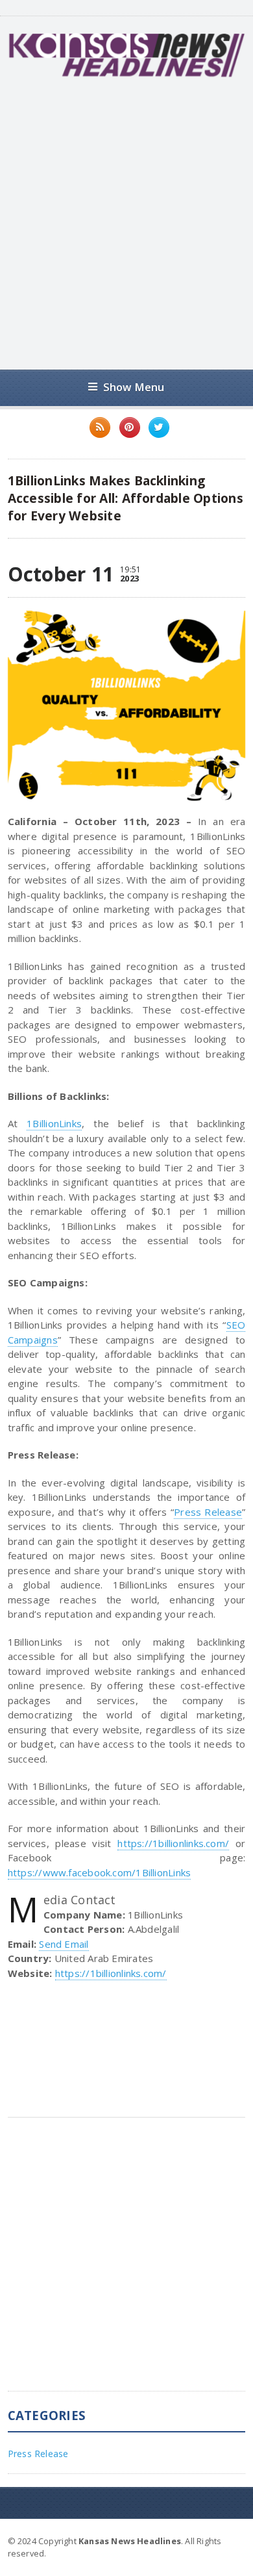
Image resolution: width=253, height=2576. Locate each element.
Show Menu (134, 387)
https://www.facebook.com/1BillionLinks (100, 1872)
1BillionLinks (54, 1123)
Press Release (208, 1512)
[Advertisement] (126, 223)
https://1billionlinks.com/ (173, 1843)
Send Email (64, 1944)
